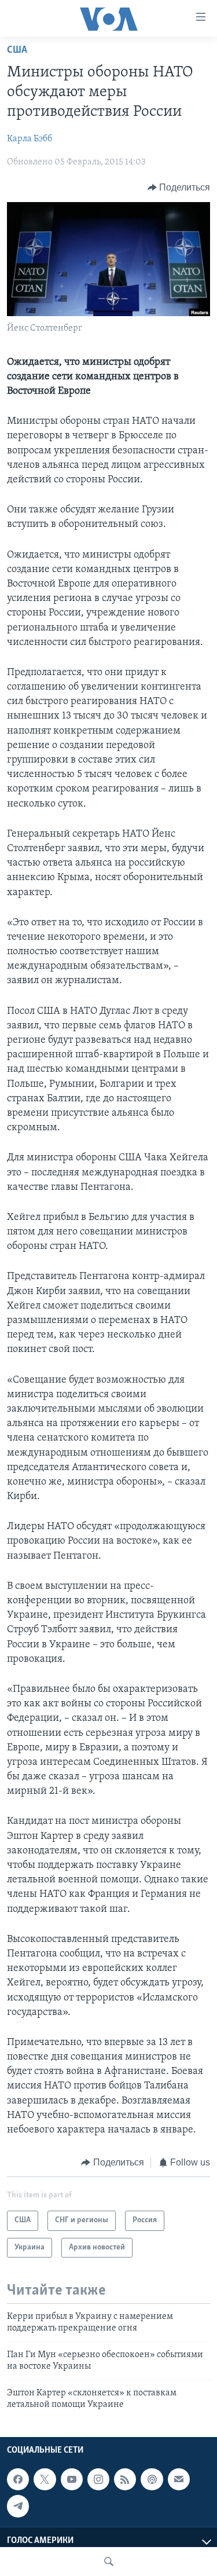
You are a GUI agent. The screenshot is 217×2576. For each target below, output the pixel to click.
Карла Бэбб (30, 139)
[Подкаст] (152, 2479)
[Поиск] (109, 2562)
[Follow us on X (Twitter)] (45, 2479)
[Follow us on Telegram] (18, 2507)
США (17, 50)
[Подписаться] (179, 2479)
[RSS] (125, 2479)
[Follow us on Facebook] (18, 2479)
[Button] (179, 188)
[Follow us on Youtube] (72, 2479)
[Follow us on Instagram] (98, 2479)
